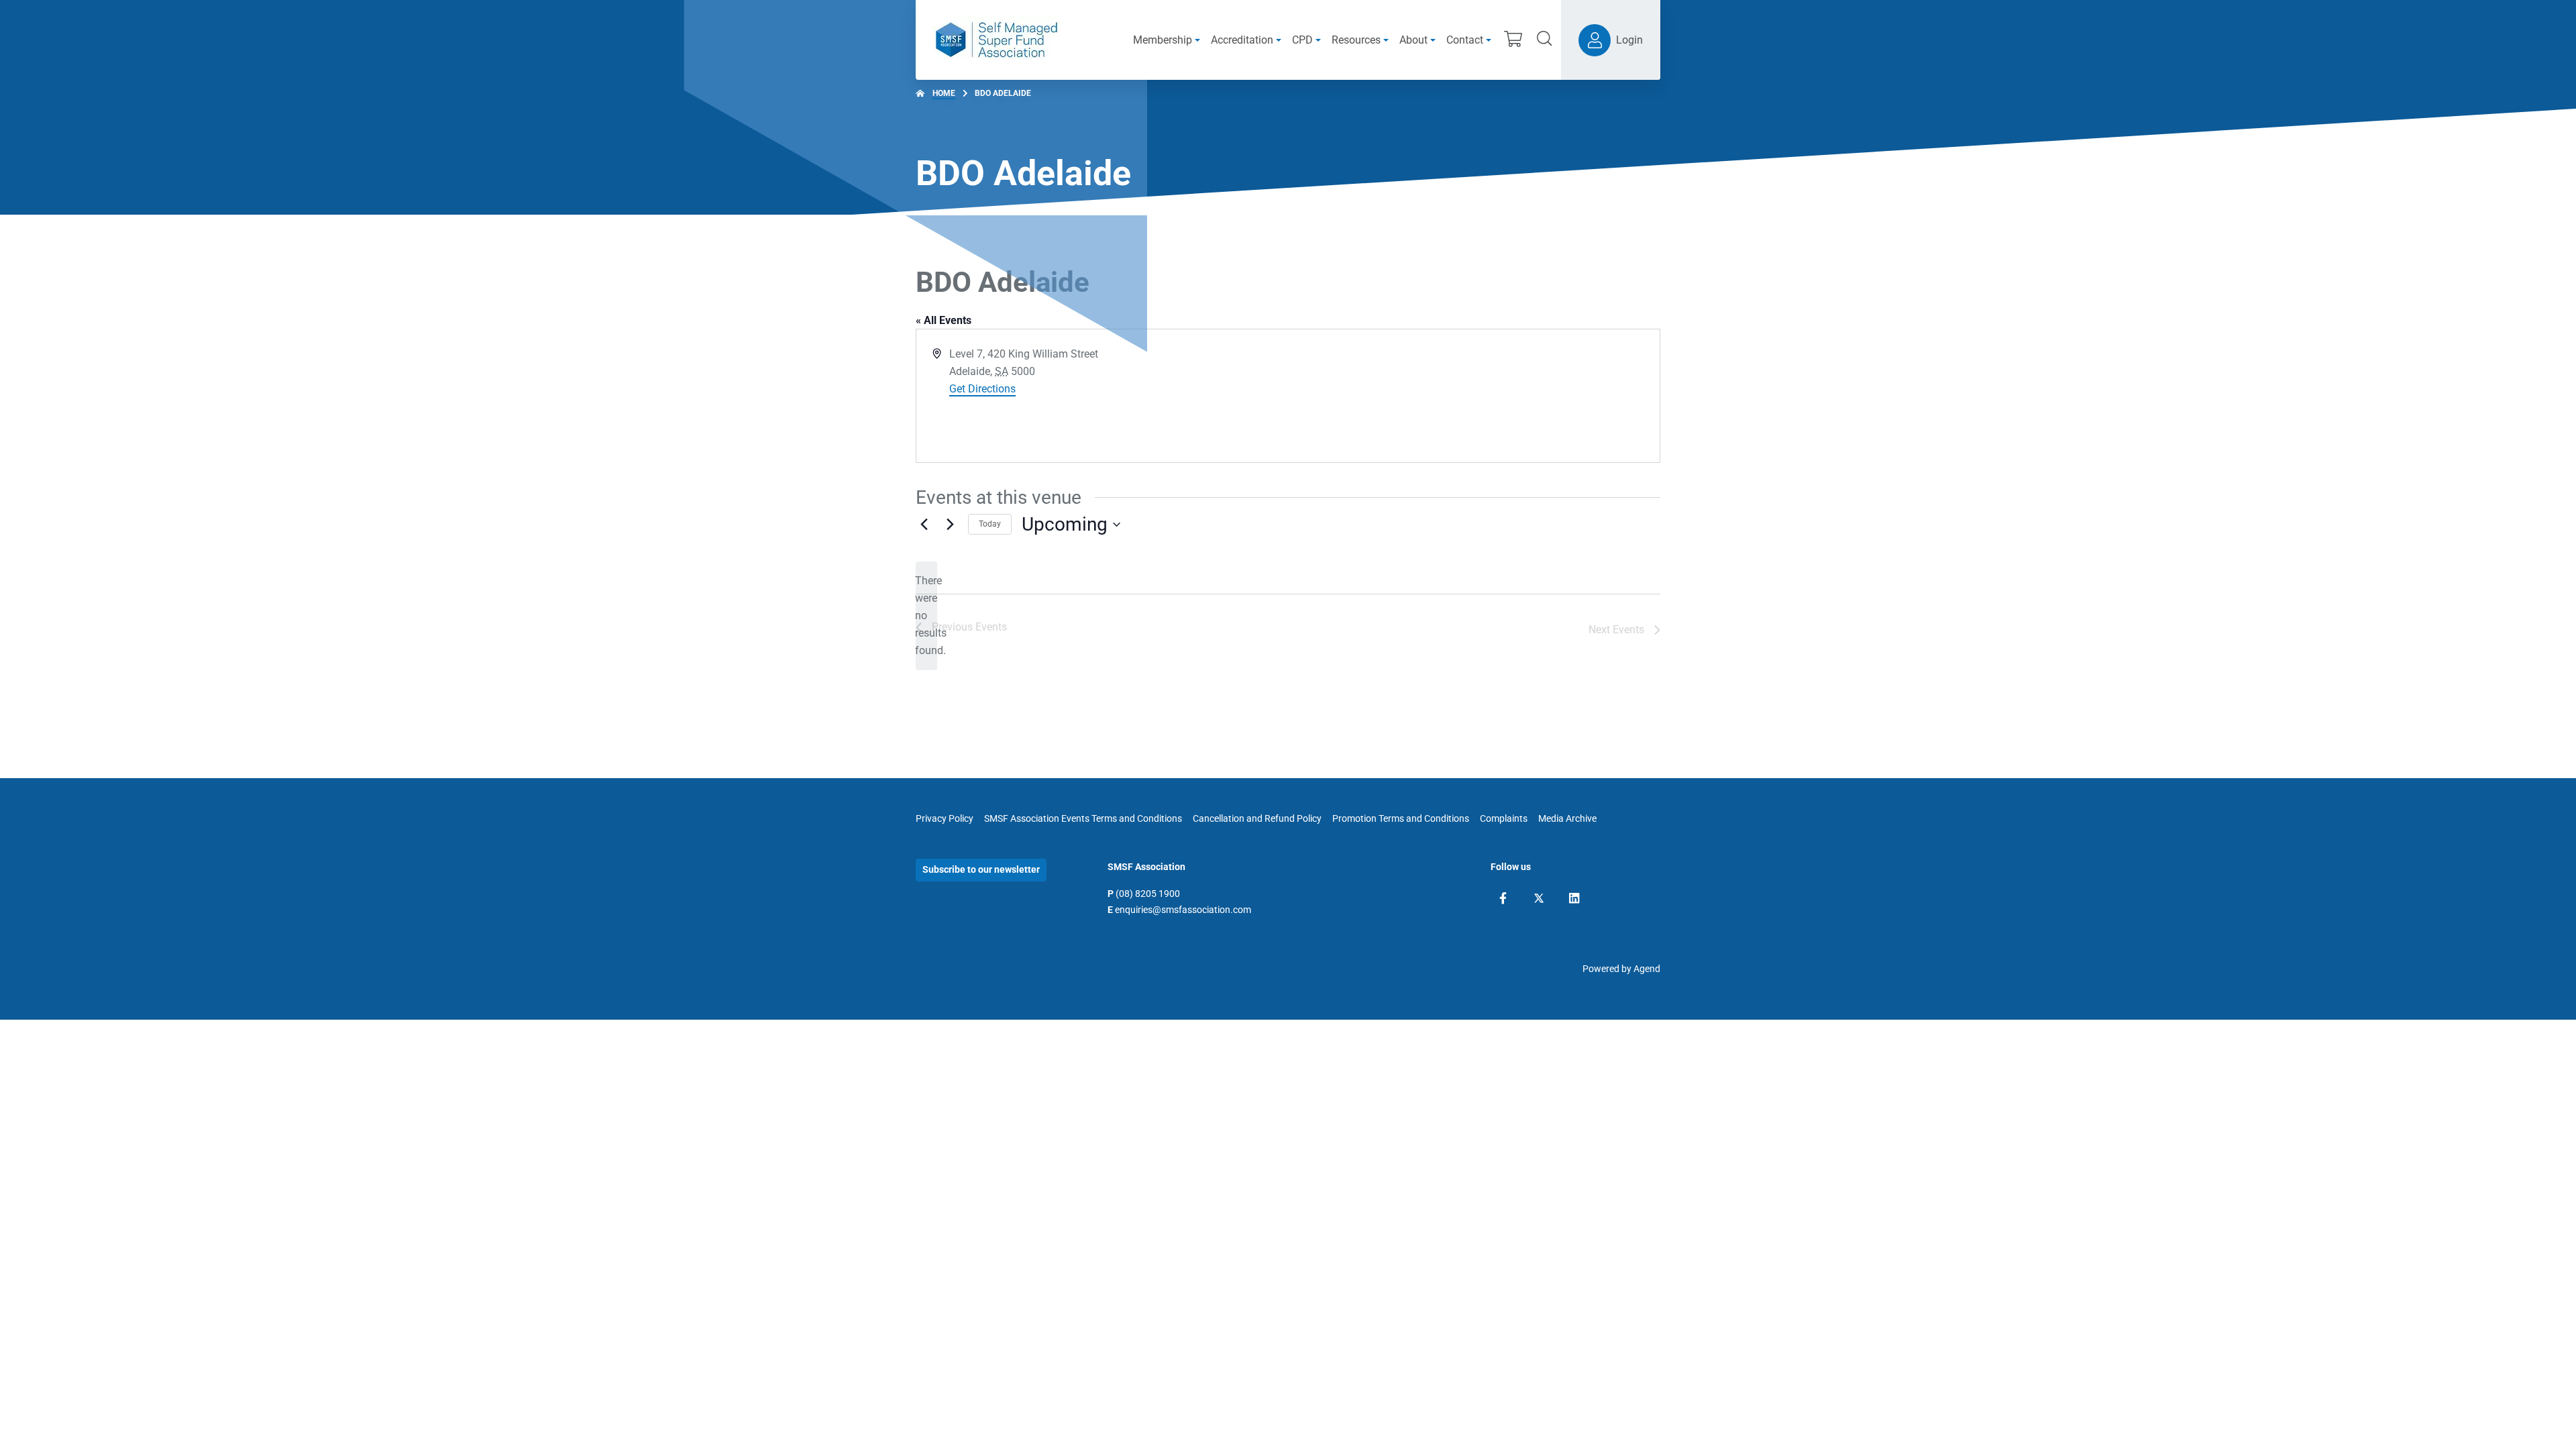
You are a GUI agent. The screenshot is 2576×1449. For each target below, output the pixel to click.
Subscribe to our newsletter (981, 869)
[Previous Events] (924, 525)
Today (990, 524)
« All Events (944, 320)
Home (944, 93)
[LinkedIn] (1574, 898)
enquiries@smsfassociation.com (1183, 910)
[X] (1539, 898)
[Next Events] (950, 525)
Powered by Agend (1621, 969)
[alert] (926, 616)
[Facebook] (1503, 898)
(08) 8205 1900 (1148, 894)
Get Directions (982, 389)
